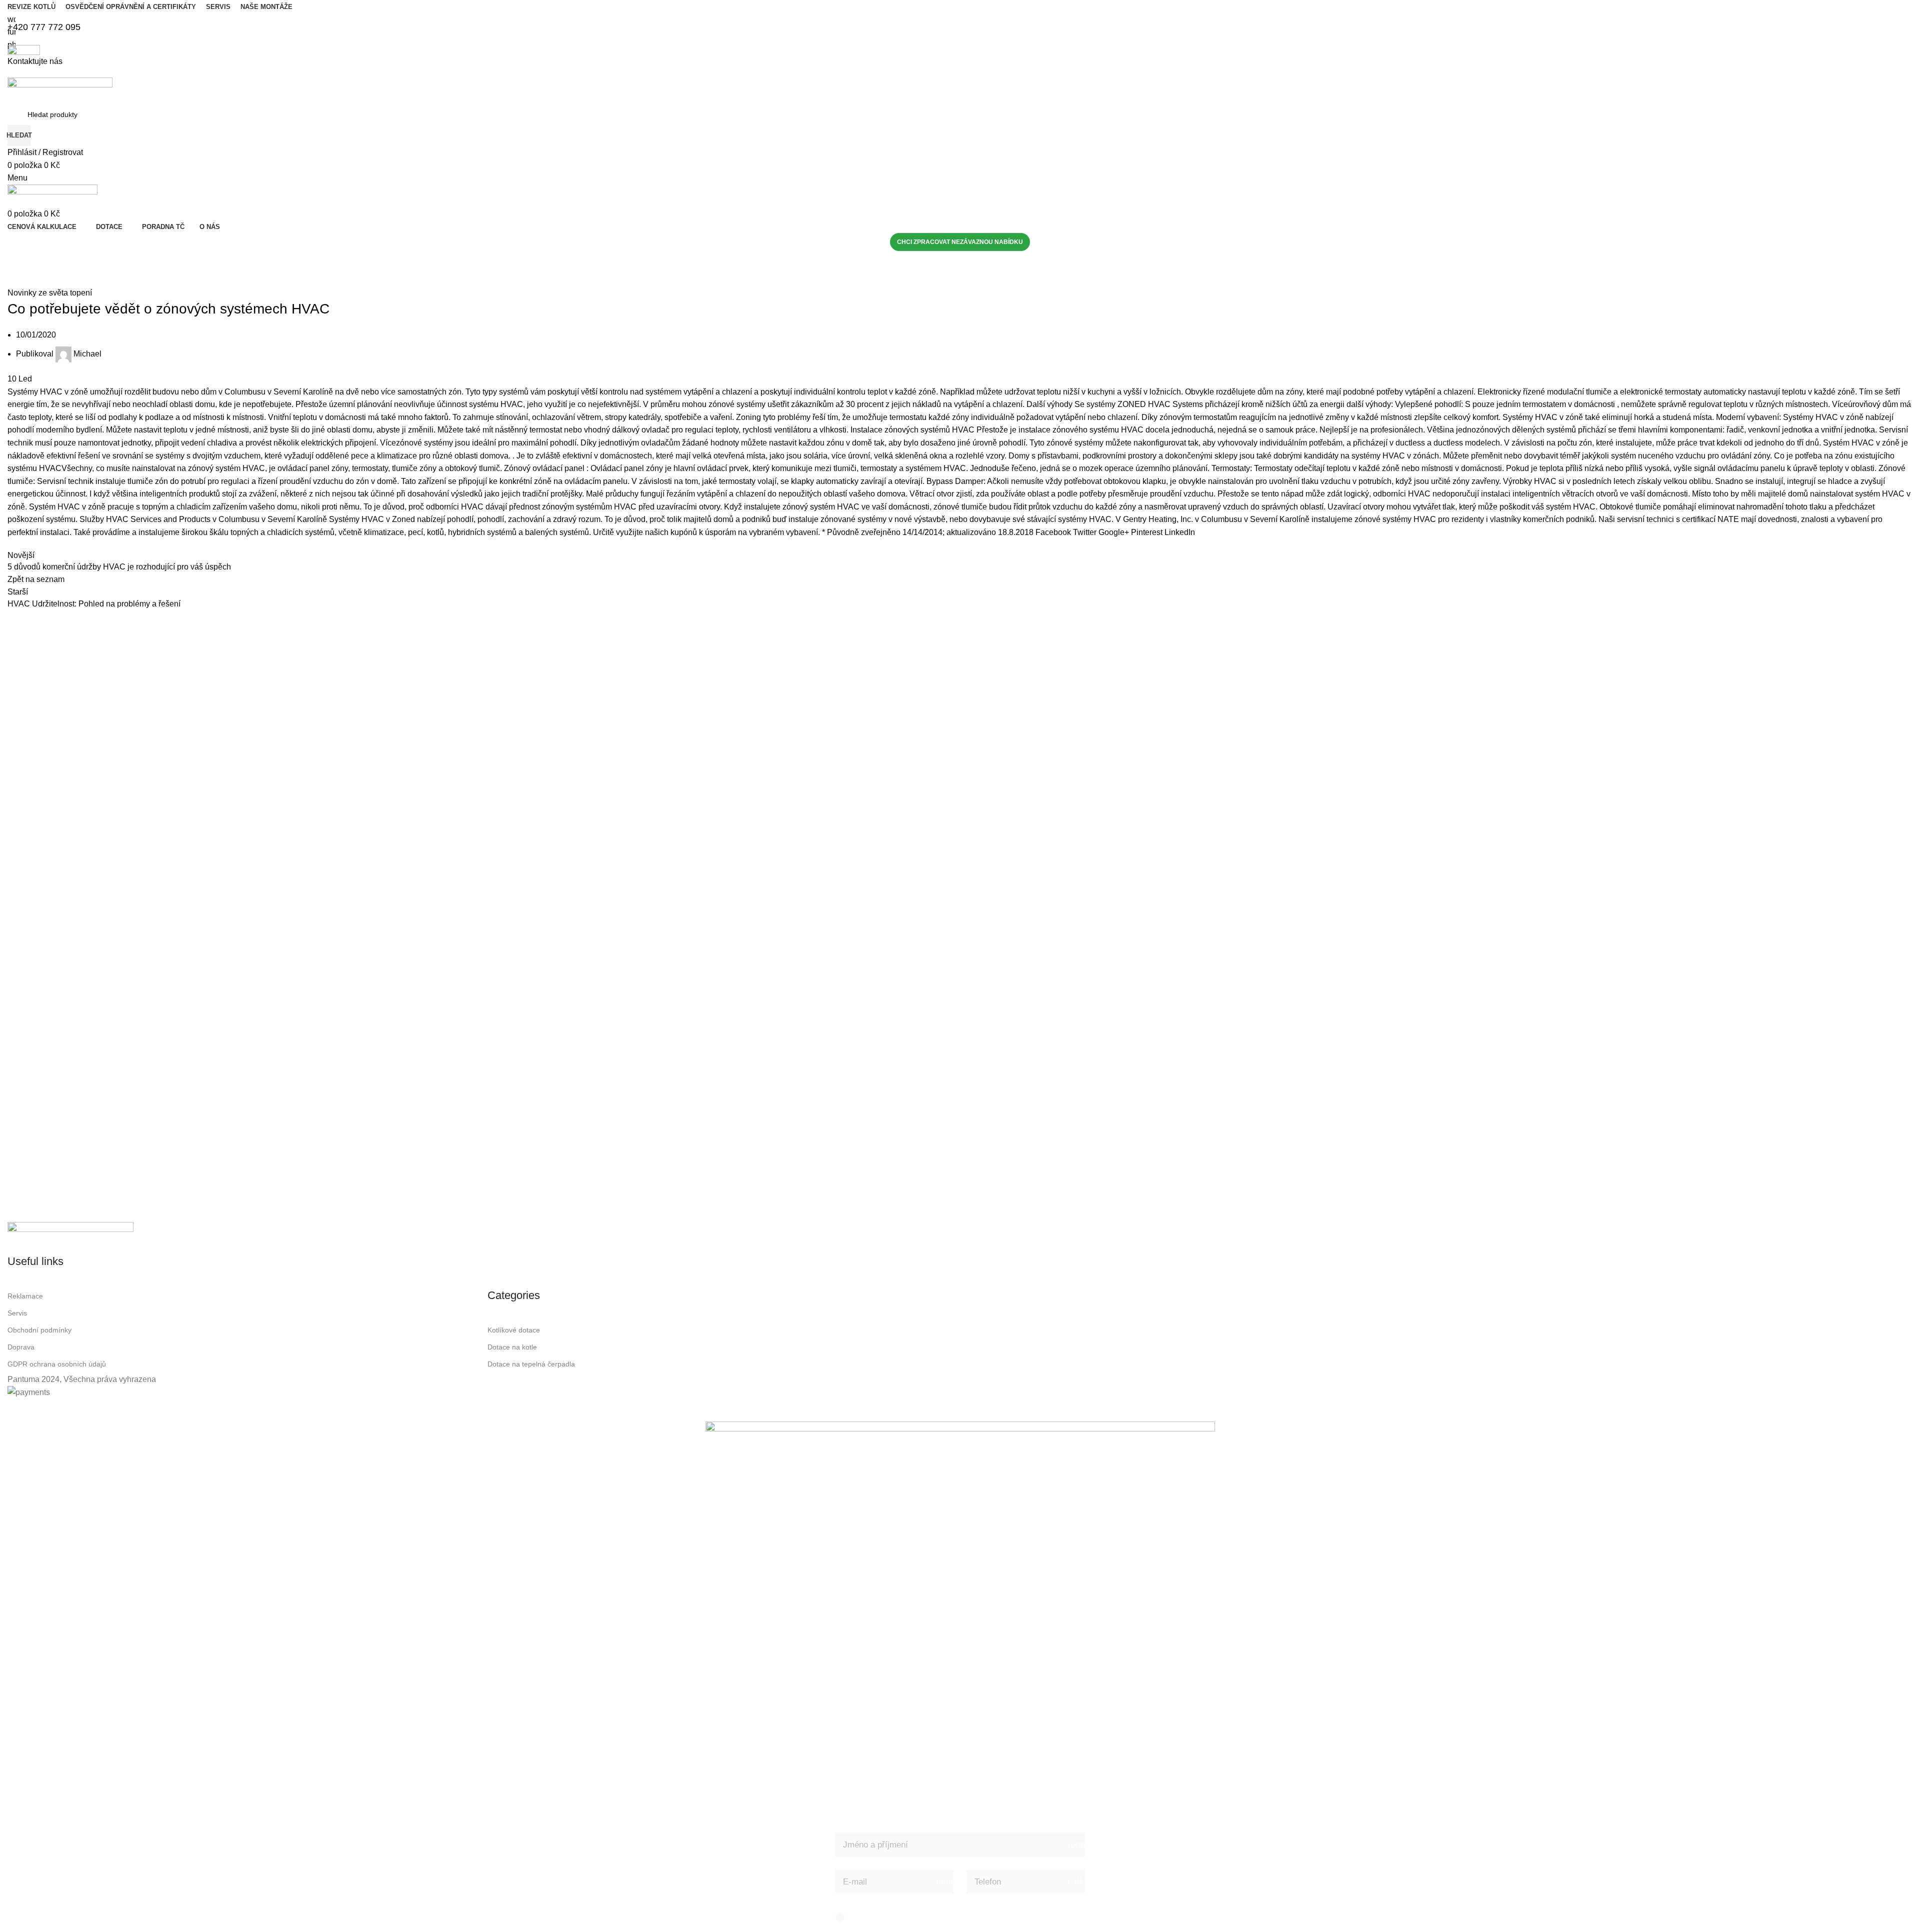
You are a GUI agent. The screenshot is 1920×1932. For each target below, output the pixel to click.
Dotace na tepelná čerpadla (531, 1364)
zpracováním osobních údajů (949, 1917)
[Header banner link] (960, 966)
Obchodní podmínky (39, 1330)
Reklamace (25, 1296)
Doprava (21, 1347)
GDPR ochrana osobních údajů (57, 1364)
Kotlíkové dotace (514, 1330)
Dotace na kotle (512, 1347)
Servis (17, 1313)
